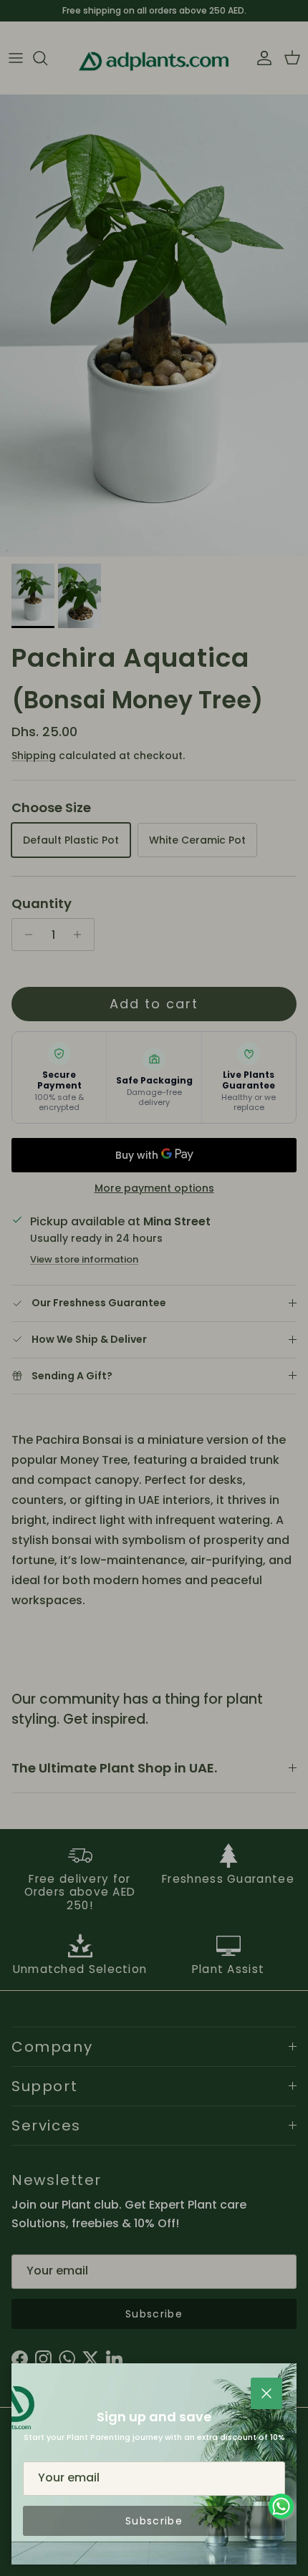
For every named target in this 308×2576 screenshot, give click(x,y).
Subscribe (154, 2521)
